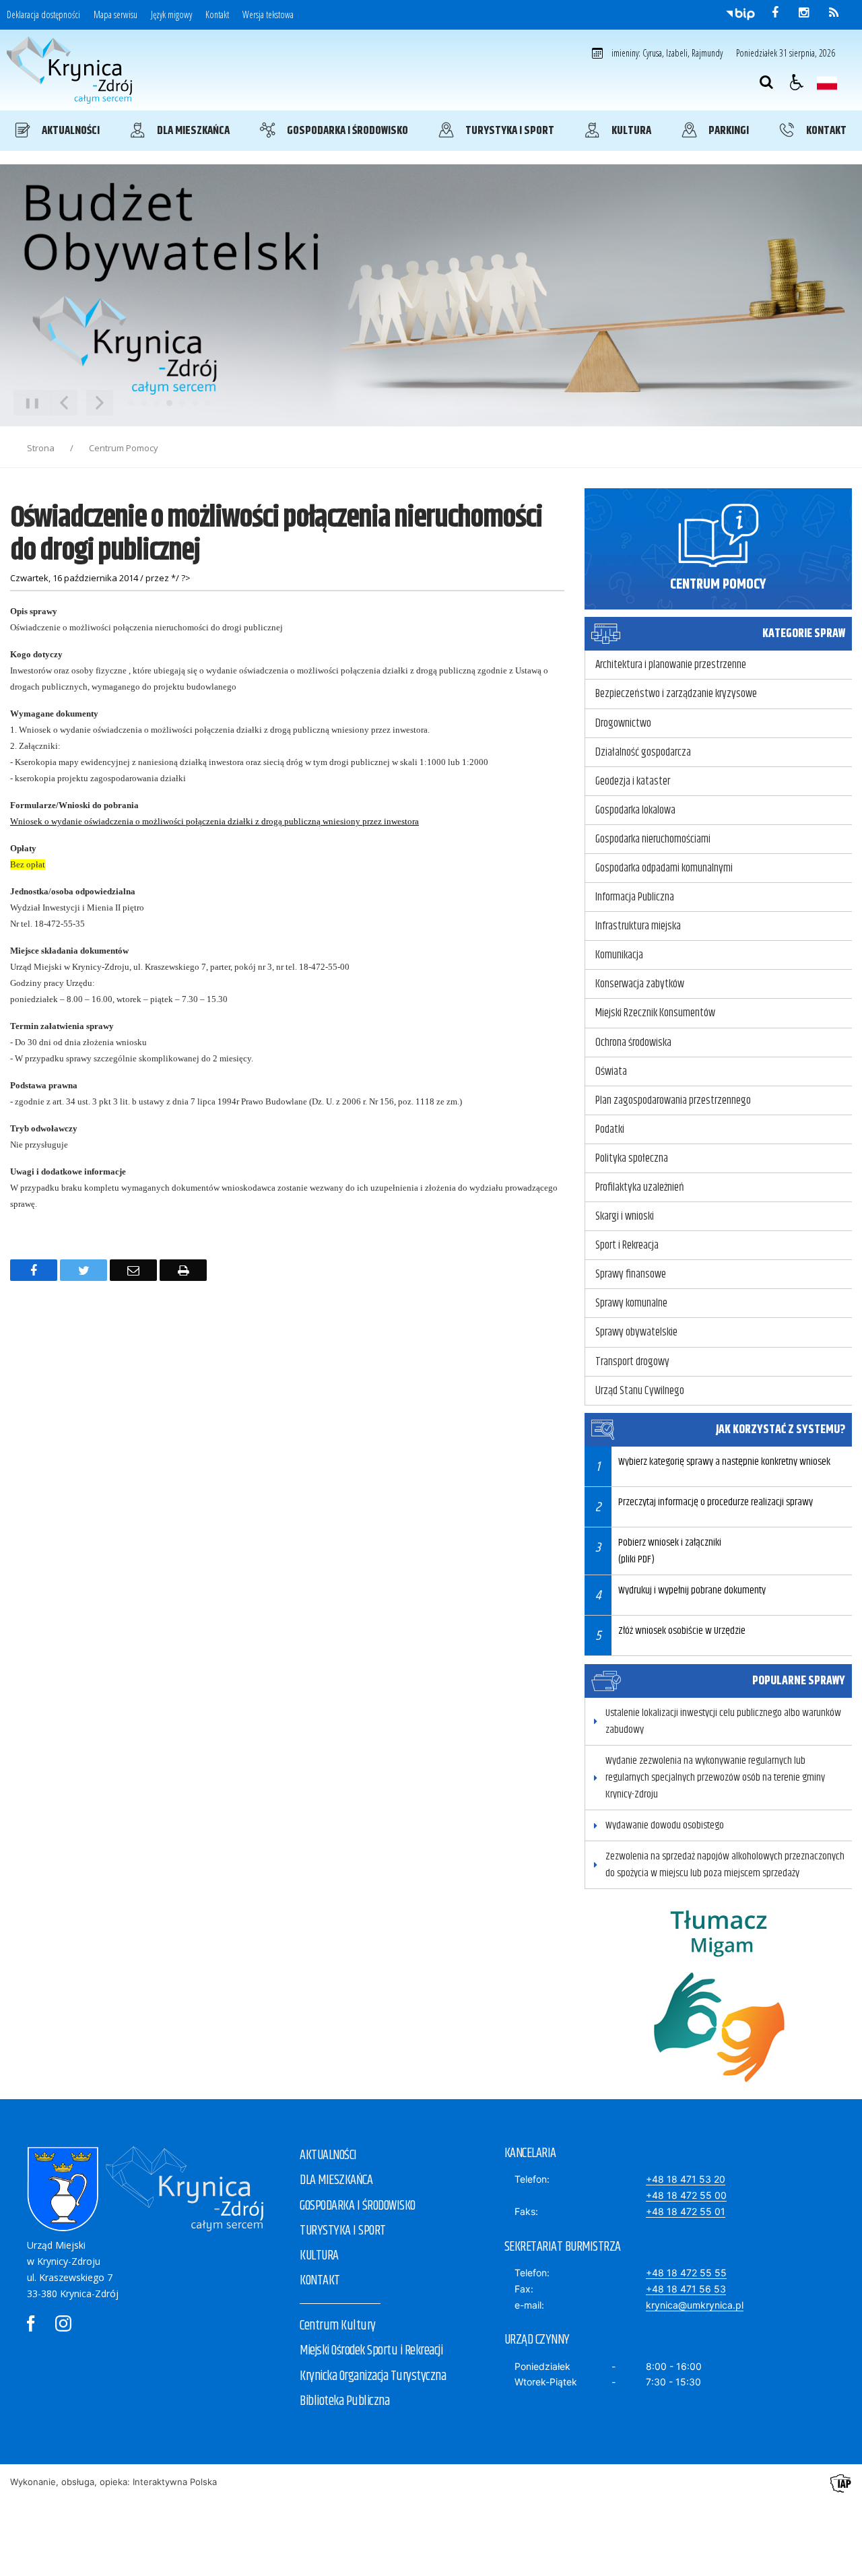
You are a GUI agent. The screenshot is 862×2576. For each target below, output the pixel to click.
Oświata (611, 1071)
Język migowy (171, 15)
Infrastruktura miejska (638, 926)
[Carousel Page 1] (131, 403)
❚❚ (27, 402)
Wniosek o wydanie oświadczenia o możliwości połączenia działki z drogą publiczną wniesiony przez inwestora (214, 821)
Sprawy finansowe (631, 1274)
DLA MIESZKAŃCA (336, 2180)
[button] (797, 82)
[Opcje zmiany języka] (827, 82)
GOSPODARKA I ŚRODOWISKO (358, 2206)
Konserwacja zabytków (640, 984)
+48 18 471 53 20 (686, 2179)
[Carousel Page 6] (195, 403)
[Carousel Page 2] (144, 403)
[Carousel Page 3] (157, 403)
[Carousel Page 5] (182, 403)
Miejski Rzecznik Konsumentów (655, 1013)
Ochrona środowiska (633, 1043)
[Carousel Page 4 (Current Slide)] (169, 403)
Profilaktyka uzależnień (640, 1187)
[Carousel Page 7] (208, 403)
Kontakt (217, 15)
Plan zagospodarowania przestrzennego (673, 1100)
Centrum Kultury (338, 2326)
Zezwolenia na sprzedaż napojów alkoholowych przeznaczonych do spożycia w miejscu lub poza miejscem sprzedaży (725, 1865)
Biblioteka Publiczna (344, 2401)
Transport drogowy (632, 1362)
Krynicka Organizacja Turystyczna (373, 2376)
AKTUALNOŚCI (328, 2155)
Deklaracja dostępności (43, 15)
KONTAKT (320, 2281)
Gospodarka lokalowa (635, 810)
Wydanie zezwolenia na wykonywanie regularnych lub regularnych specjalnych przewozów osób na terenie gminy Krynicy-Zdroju (715, 1778)
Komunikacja (619, 955)
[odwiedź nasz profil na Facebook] (775, 13)
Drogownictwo (623, 723)
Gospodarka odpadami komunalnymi (664, 868)
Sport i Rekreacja (627, 1245)
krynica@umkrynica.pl (695, 2305)
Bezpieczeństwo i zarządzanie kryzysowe (676, 694)
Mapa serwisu (115, 15)
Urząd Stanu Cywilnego (640, 1391)
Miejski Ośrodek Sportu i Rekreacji (371, 2351)
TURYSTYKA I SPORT (343, 2231)
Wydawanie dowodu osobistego (665, 1825)
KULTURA (319, 2256)
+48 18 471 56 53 (686, 2289)
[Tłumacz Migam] (719, 2095)
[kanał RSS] (834, 13)
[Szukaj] (766, 82)
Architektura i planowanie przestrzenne (671, 665)
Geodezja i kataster (633, 781)
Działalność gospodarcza (643, 752)
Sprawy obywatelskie (636, 1332)
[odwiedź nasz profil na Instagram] (804, 13)
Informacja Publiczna (635, 897)
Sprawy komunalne (631, 1303)
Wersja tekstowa (268, 15)
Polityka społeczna (632, 1158)
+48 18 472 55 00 (686, 2195)
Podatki (610, 1129)
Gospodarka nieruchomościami (653, 839)
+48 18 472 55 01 (686, 2211)
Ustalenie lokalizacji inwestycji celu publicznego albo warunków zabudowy (723, 1721)
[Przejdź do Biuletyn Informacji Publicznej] (740, 13)
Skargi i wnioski (625, 1216)
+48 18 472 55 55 (686, 2273)
